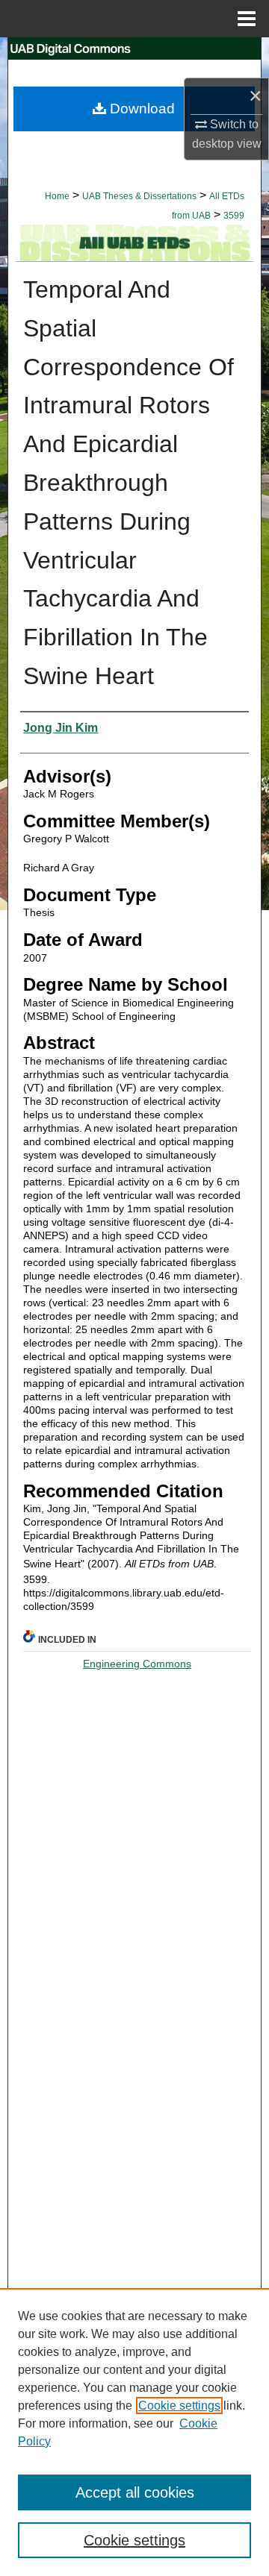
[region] (134, 2432)
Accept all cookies (135, 2492)
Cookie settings (179, 2406)
